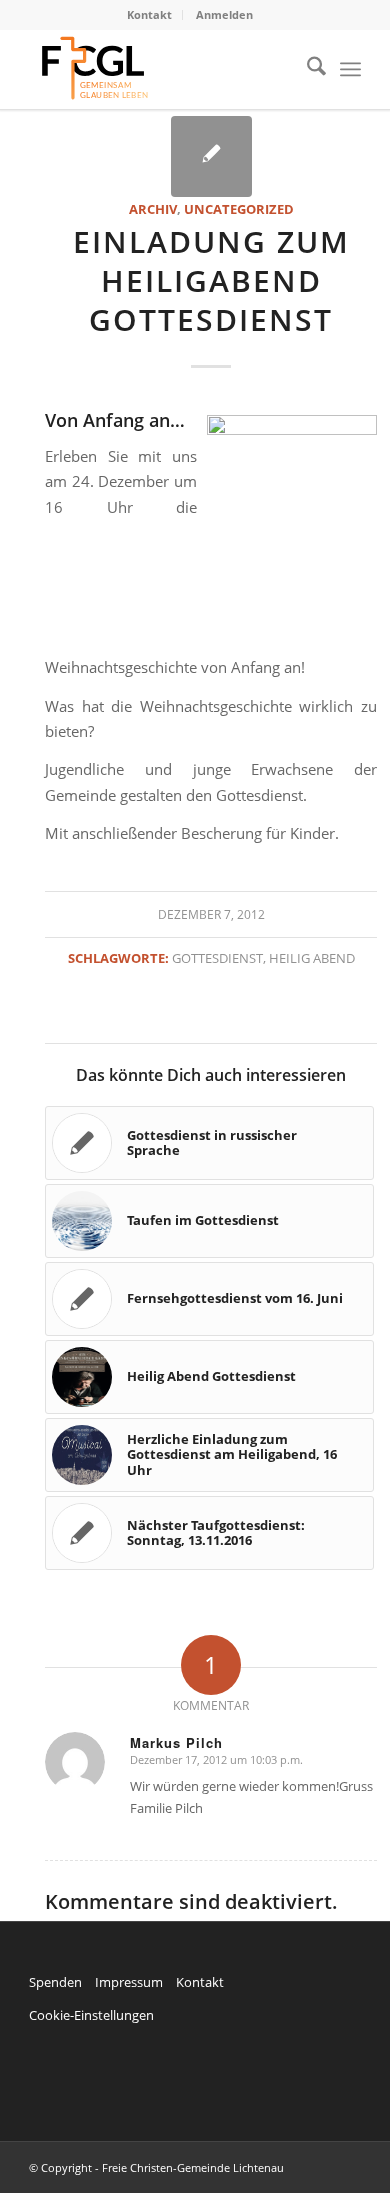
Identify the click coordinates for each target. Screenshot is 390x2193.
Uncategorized (239, 209)
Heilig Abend (312, 958)
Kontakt (149, 14)
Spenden (55, 1982)
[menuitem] (150, 15)
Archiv (153, 209)
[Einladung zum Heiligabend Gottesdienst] (211, 156)
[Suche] (306, 69)
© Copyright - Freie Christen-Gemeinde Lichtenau (156, 2167)
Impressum (129, 1982)
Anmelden (224, 14)
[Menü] (350, 69)
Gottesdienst (217, 958)
